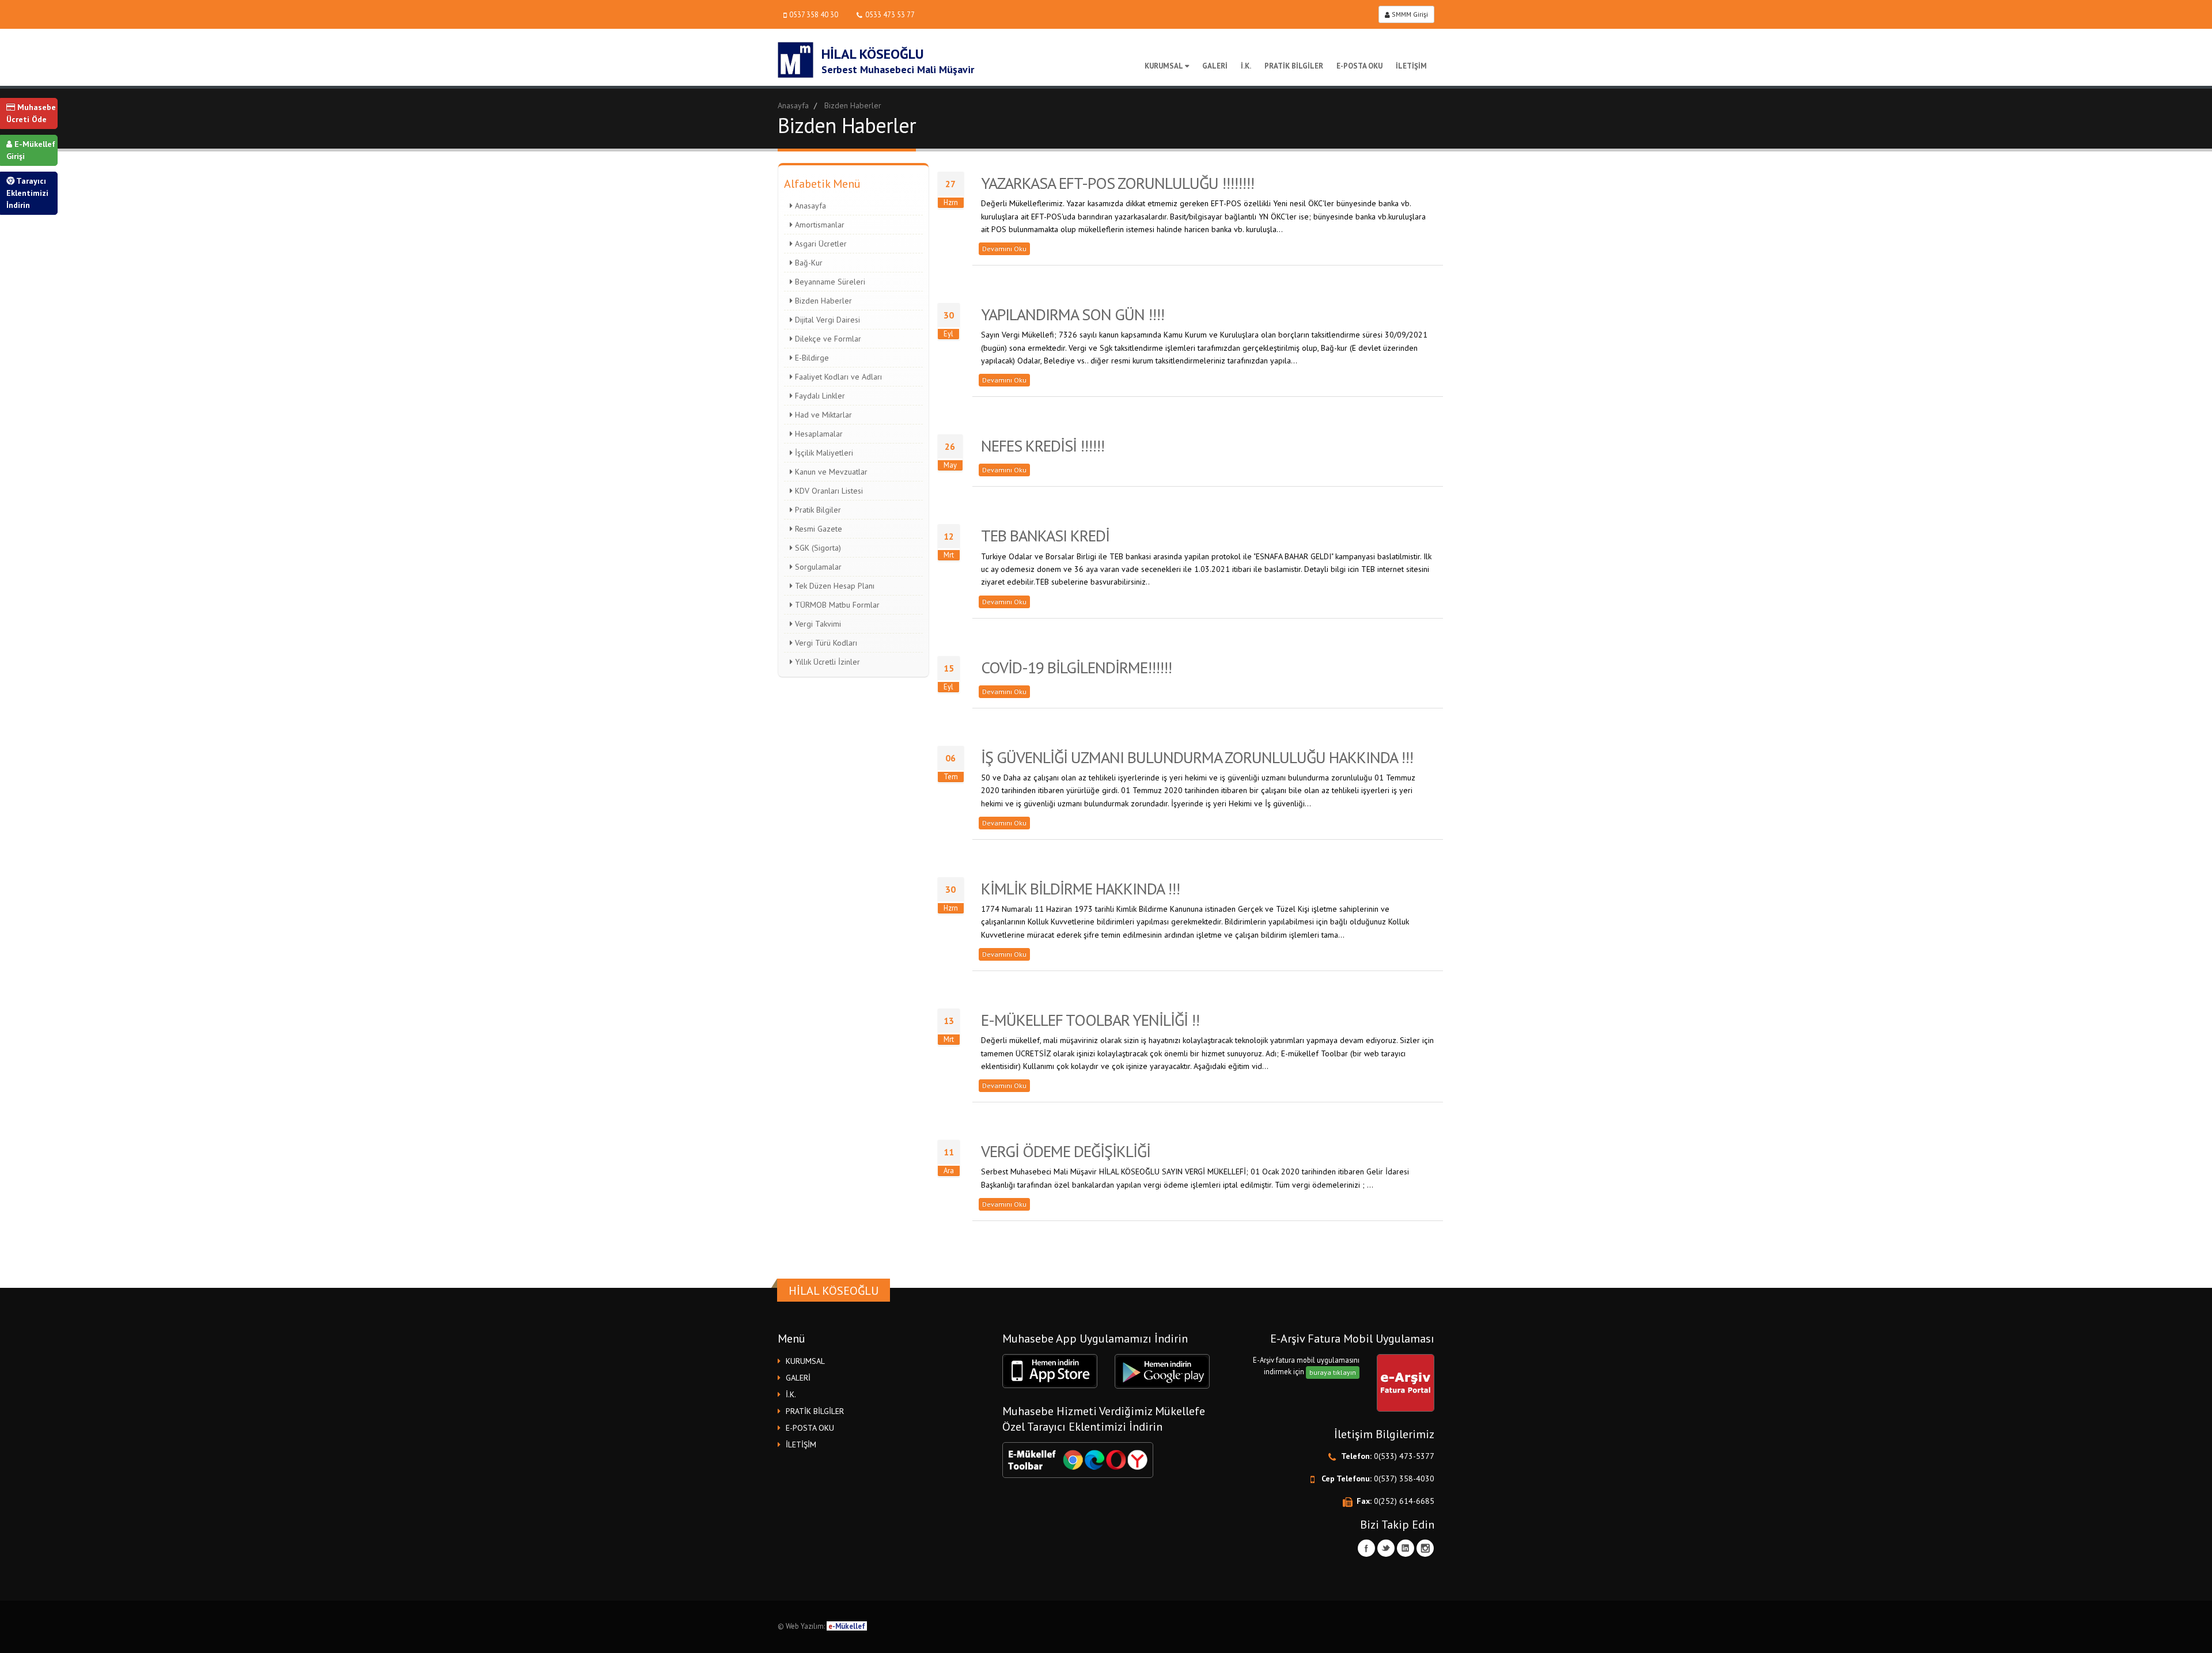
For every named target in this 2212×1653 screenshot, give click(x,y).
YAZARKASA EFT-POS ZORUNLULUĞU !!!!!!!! (1118, 183)
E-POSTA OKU (1359, 66)
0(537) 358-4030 (1404, 1478)
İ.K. (1246, 66)
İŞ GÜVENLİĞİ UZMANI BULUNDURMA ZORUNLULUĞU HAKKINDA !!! (1197, 757)
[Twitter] (1386, 1548)
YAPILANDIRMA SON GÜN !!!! (1073, 314)
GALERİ (1215, 66)
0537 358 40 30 (814, 14)
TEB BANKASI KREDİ (1045, 535)
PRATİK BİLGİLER (1294, 66)
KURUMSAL (1164, 66)
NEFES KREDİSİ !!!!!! (1043, 446)
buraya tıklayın (1333, 1372)
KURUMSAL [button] (805, 1361)
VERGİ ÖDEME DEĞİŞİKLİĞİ (1066, 1151)
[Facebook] (1366, 1548)
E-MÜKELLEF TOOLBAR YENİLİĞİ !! (1090, 1020)
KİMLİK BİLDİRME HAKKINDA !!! (1080, 888)
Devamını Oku (1004, 249)
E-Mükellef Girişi (31, 150)
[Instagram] (1425, 1548)
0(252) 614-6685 (1404, 1501)
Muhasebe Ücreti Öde (31, 113)
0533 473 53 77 (890, 14)
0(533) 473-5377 (1404, 1456)
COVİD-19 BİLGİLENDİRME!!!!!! (1076, 667)
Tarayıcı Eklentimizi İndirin (27, 193)
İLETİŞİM (1411, 66)
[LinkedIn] (1406, 1548)
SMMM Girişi (1409, 14)
